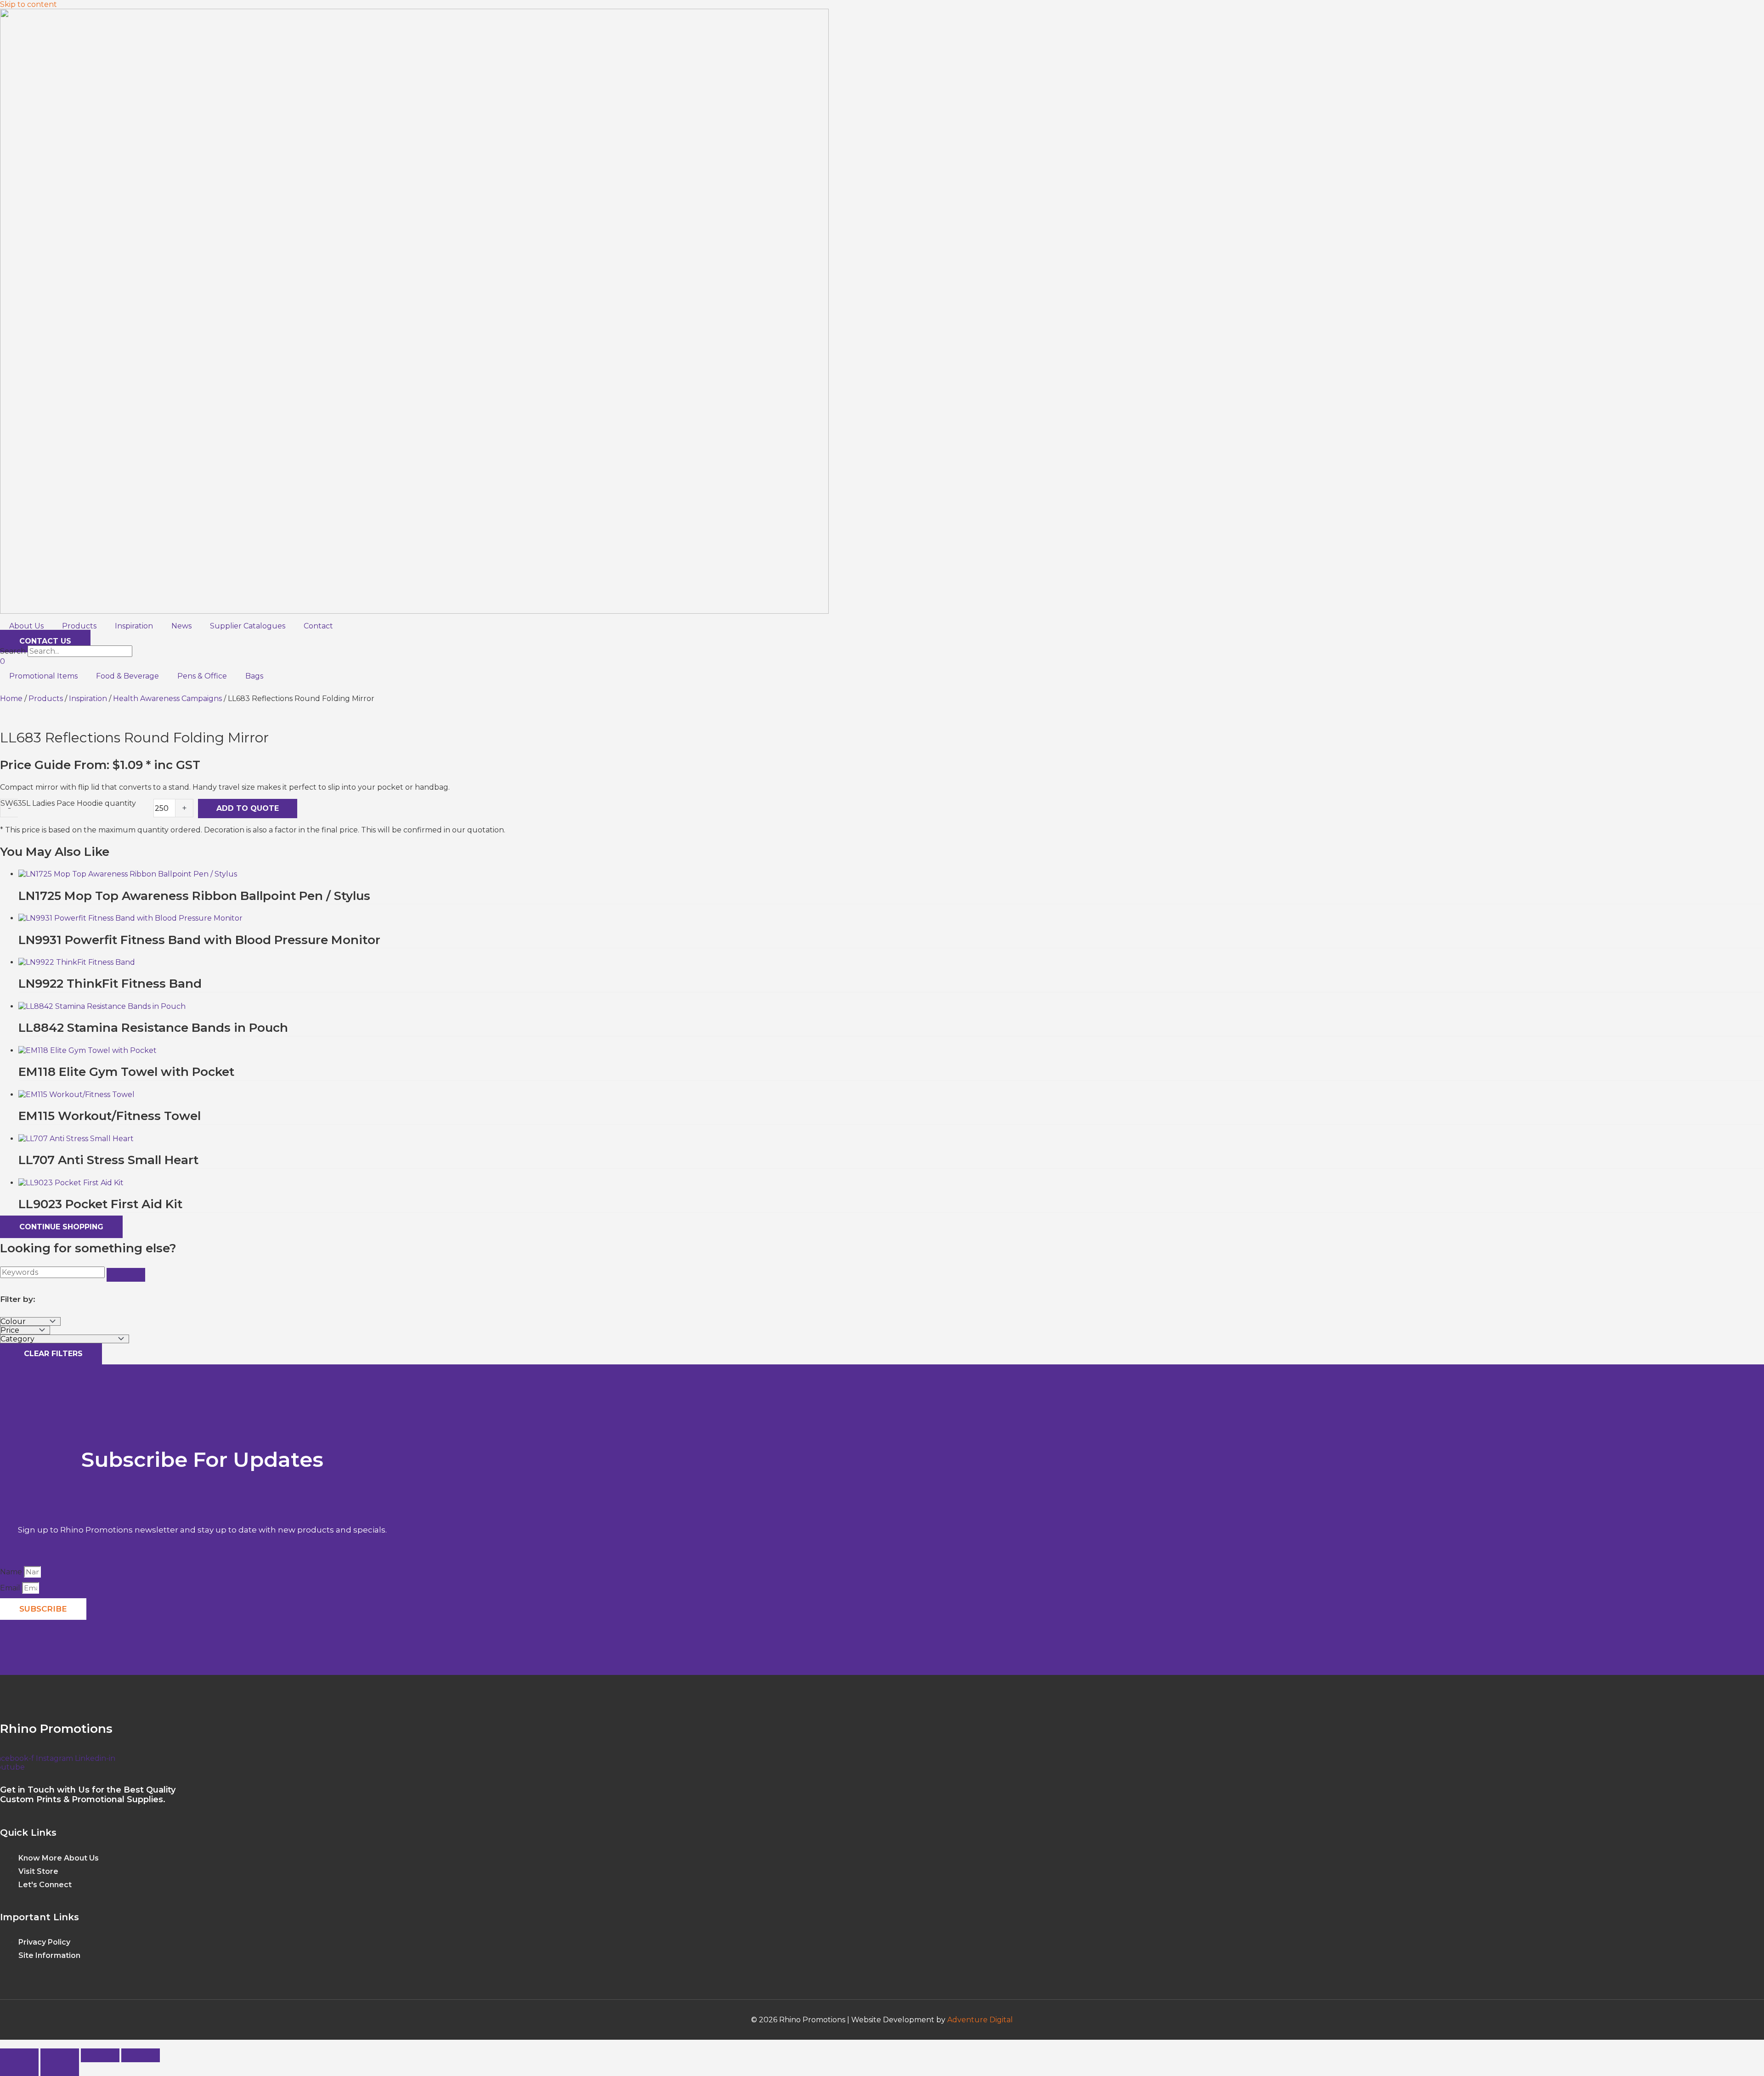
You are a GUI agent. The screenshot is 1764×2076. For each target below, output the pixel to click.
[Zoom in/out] (19, 2055)
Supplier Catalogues (248, 626)
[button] (3, 2044)
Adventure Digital (980, 2020)
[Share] (100, 2055)
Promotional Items (43, 676)
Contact (318, 626)
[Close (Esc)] (141, 2055)
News (181, 626)
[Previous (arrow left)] (19, 2069)
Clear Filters (51, 1354)
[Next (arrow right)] (60, 2069)
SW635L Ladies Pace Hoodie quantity (68, 803)
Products (79, 626)
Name (12, 1572)
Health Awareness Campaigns (167, 699)
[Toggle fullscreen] (60, 2055)
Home (11, 699)
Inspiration (134, 626)
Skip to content (28, 4)
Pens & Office (202, 676)
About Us (26, 626)
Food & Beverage (127, 676)
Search (13, 651)
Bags (254, 676)
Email (11, 1588)
